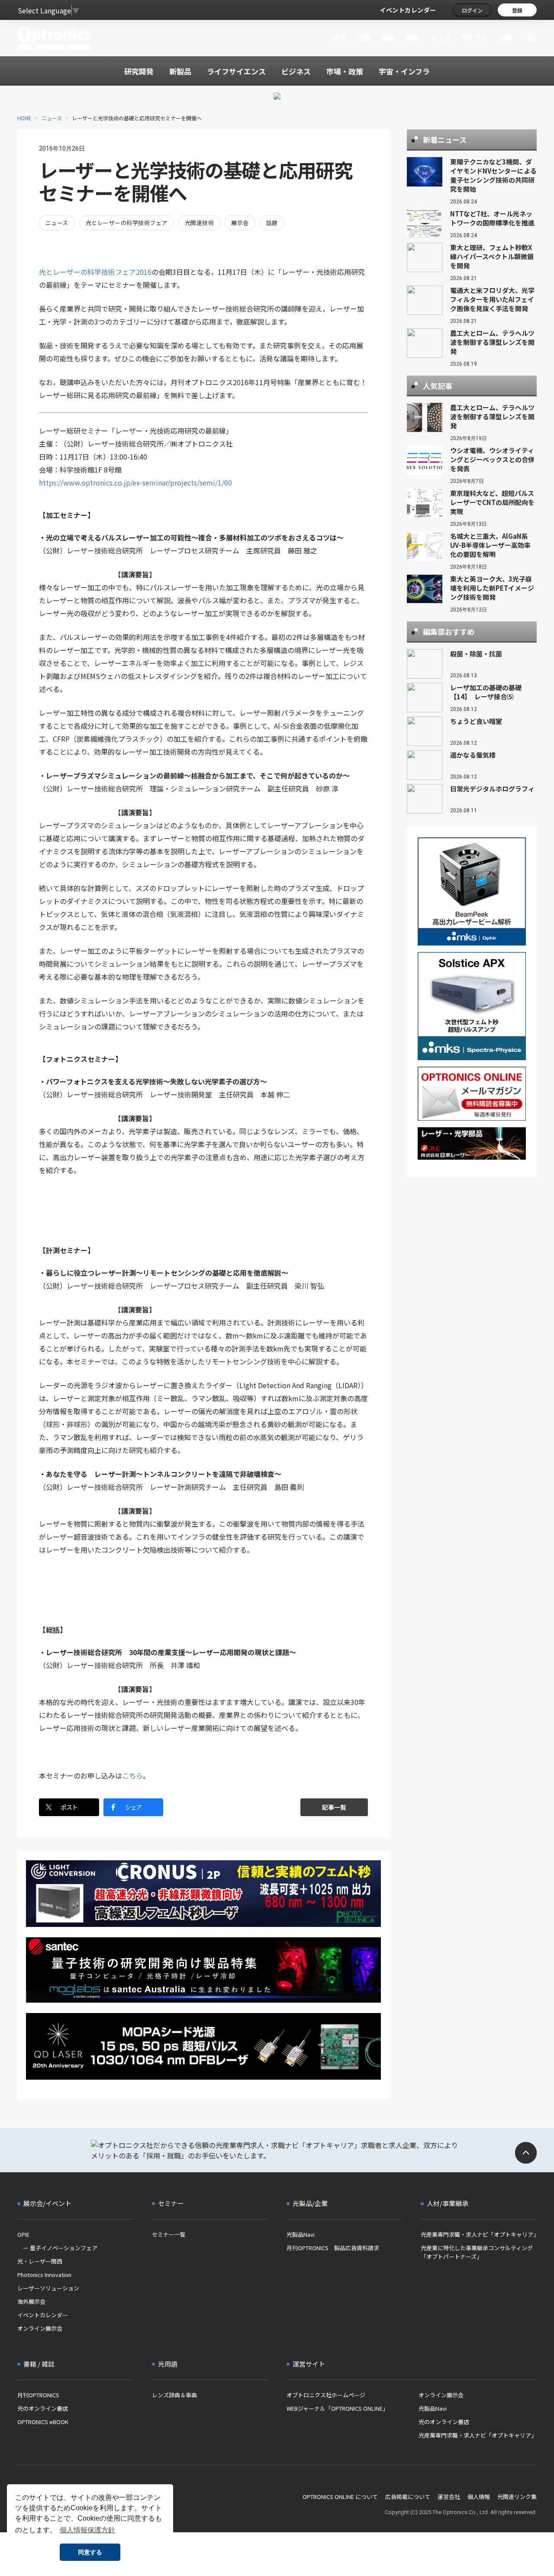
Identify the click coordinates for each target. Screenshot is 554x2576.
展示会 (240, 223)
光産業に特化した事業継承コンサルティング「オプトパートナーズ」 (477, 2252)
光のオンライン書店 (43, 2408)
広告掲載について (408, 2497)
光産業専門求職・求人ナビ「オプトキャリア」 (479, 2234)
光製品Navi (301, 2234)
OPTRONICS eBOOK (43, 2422)
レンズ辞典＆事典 (174, 2395)
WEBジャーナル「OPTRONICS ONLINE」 (337, 2408)
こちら (132, 1775)
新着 (340, 37)
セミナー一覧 (169, 2234)
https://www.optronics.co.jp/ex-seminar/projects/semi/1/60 (135, 482)
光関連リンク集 (517, 2497)
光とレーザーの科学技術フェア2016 (95, 272)
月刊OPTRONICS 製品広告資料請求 (333, 2248)
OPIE (23, 2234)
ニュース (52, 118)
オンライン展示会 (40, 2328)
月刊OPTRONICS (38, 2395)
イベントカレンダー (408, 10)
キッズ (440, 37)
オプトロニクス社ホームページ (326, 2395)
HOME (24, 118)
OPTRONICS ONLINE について (340, 2497)
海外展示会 (31, 2301)
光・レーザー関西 (40, 2261)
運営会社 (449, 2497)
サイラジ (475, 37)
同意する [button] (90, 2552)
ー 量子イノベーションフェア (57, 2248)
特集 (413, 37)
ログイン (472, 10)
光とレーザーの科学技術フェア (127, 223)
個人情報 (479, 2497)
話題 (272, 223)
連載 (506, 37)
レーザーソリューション (48, 2288)
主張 (364, 37)
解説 (388, 37)
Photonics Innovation (44, 2275)
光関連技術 (199, 223)
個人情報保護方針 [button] (87, 2530)
